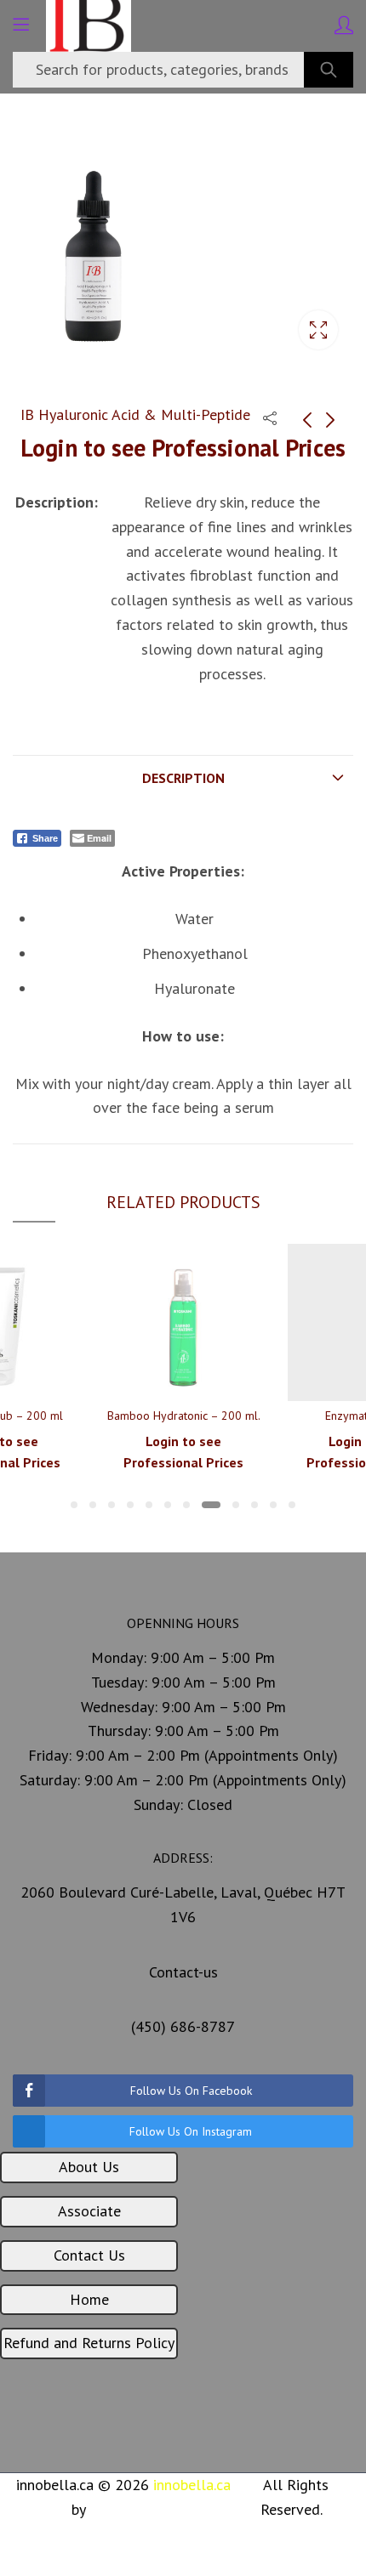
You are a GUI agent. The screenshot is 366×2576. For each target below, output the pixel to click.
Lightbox (318, 330)
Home (89, 2299)
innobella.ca (192, 2485)
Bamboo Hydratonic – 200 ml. (184, 1416)
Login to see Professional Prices (183, 448)
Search (329, 70)
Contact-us (183, 1972)
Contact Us (89, 2255)
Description (183, 778)
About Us (89, 2167)
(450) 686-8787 (183, 2026)
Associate (89, 2211)
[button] (74, 1505)
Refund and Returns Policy (89, 2343)
